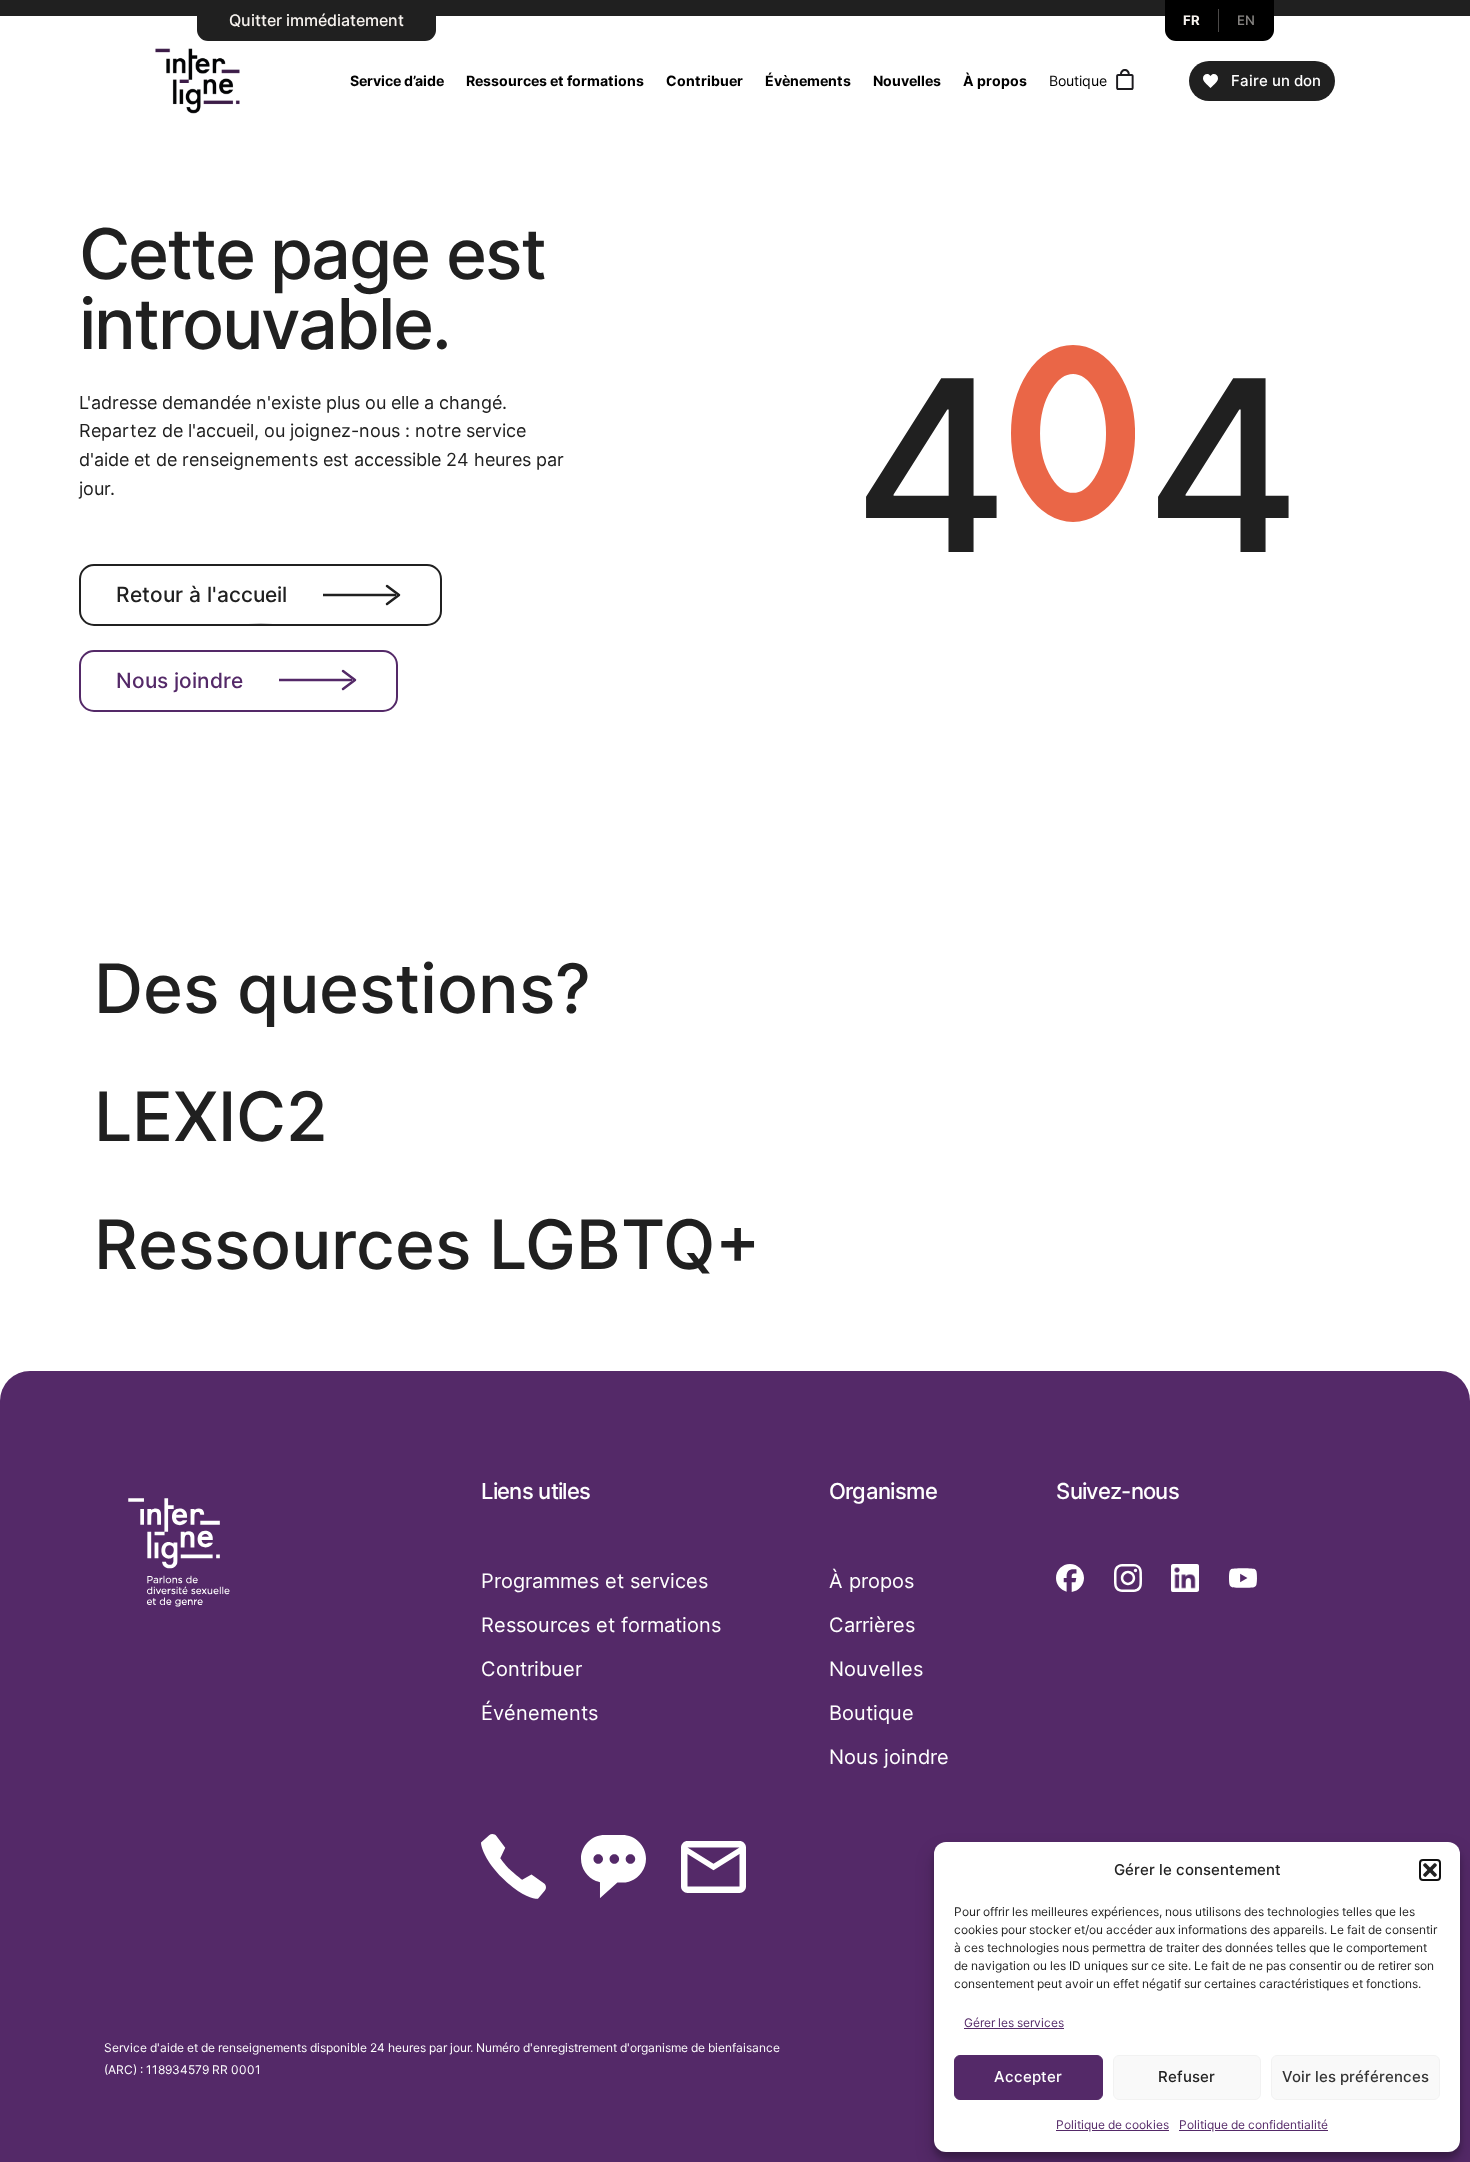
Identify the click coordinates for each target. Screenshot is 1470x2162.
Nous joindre (179, 680)
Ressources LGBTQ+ (427, 1244)
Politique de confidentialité (1253, 2124)
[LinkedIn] (1185, 1578)
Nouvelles (907, 80)
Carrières (872, 1625)
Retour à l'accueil (201, 594)
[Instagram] (1128, 1578)
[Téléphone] (513, 1866)
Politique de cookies (1112, 2124)
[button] (1430, 1870)
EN (1246, 20)
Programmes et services (594, 1581)
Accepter (1028, 2076)
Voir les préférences (1355, 2076)
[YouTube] (1243, 1578)
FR (1192, 20)
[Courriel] (713, 1867)
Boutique (1078, 80)
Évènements (808, 80)
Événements (539, 1713)
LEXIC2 (211, 1116)
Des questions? (342, 988)
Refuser (1186, 2076)
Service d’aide (397, 80)
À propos (995, 80)
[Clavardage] (613, 1866)
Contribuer (704, 80)
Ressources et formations (555, 80)
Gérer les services (1014, 2022)
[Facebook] (1070, 1578)
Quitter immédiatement (316, 20)
